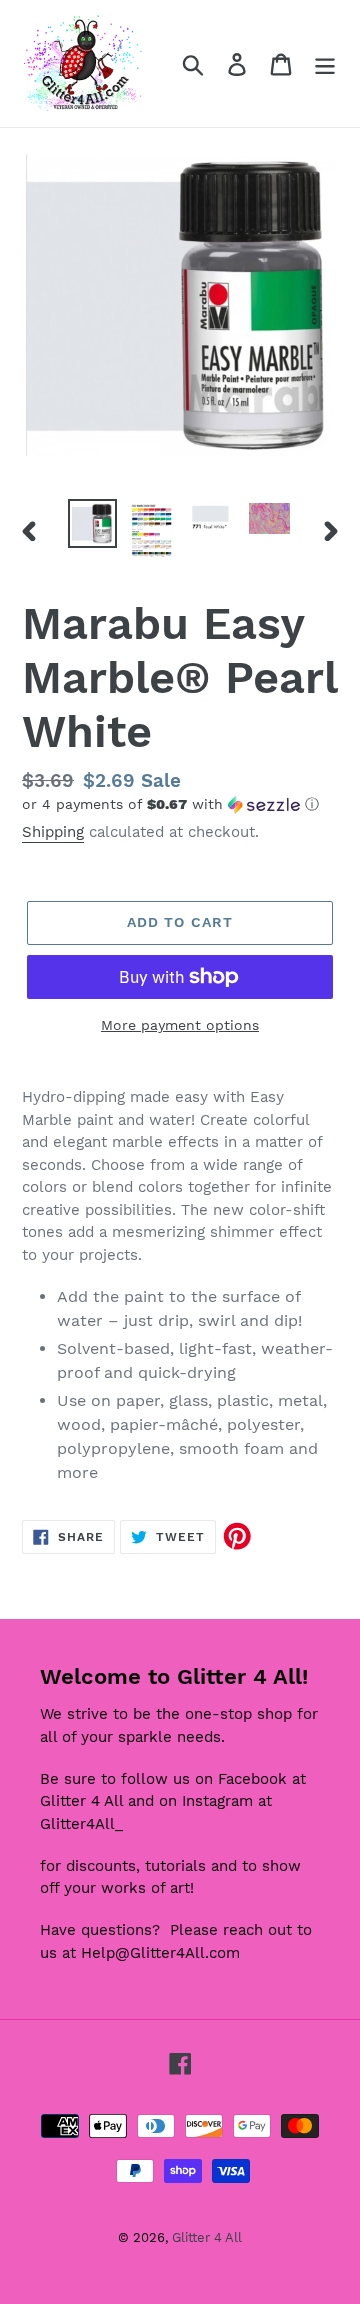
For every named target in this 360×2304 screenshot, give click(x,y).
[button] (180, 804)
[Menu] (325, 63)
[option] (92, 523)
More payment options (180, 1025)
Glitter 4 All (207, 2237)
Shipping (53, 832)
